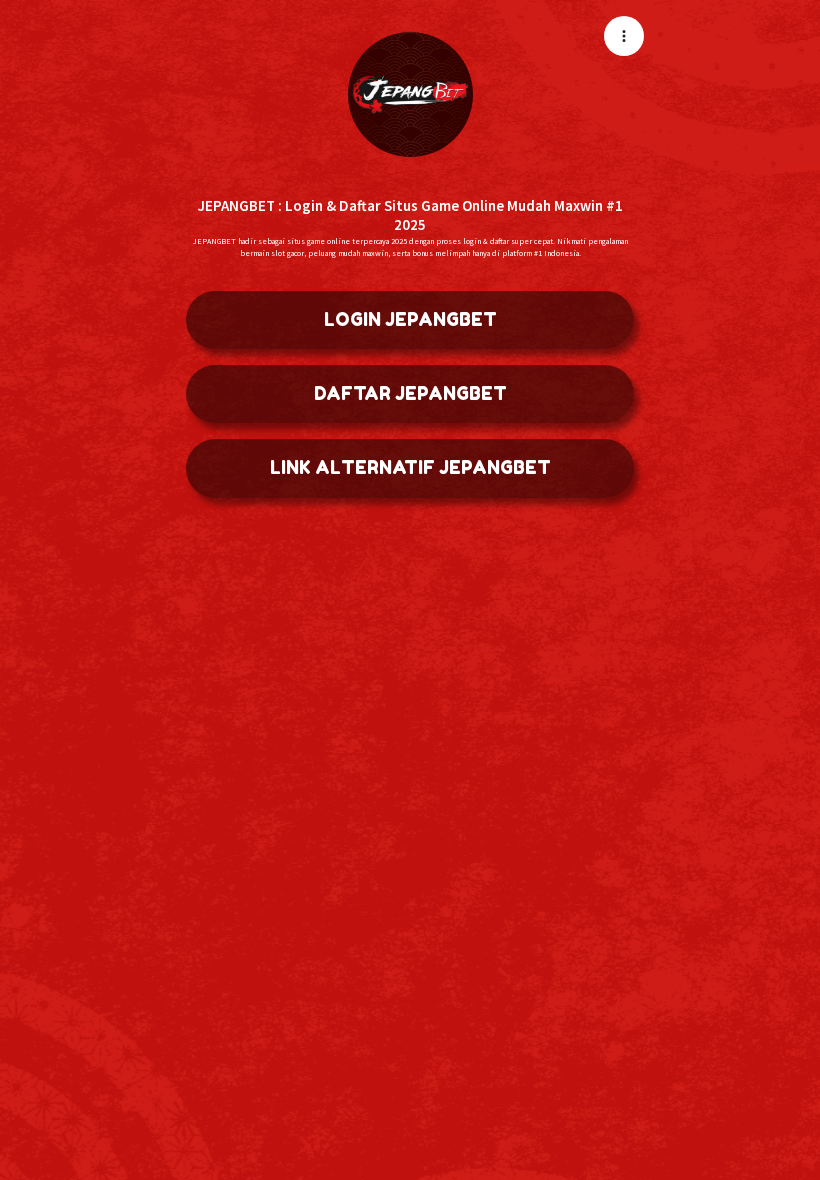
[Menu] (624, 36)
